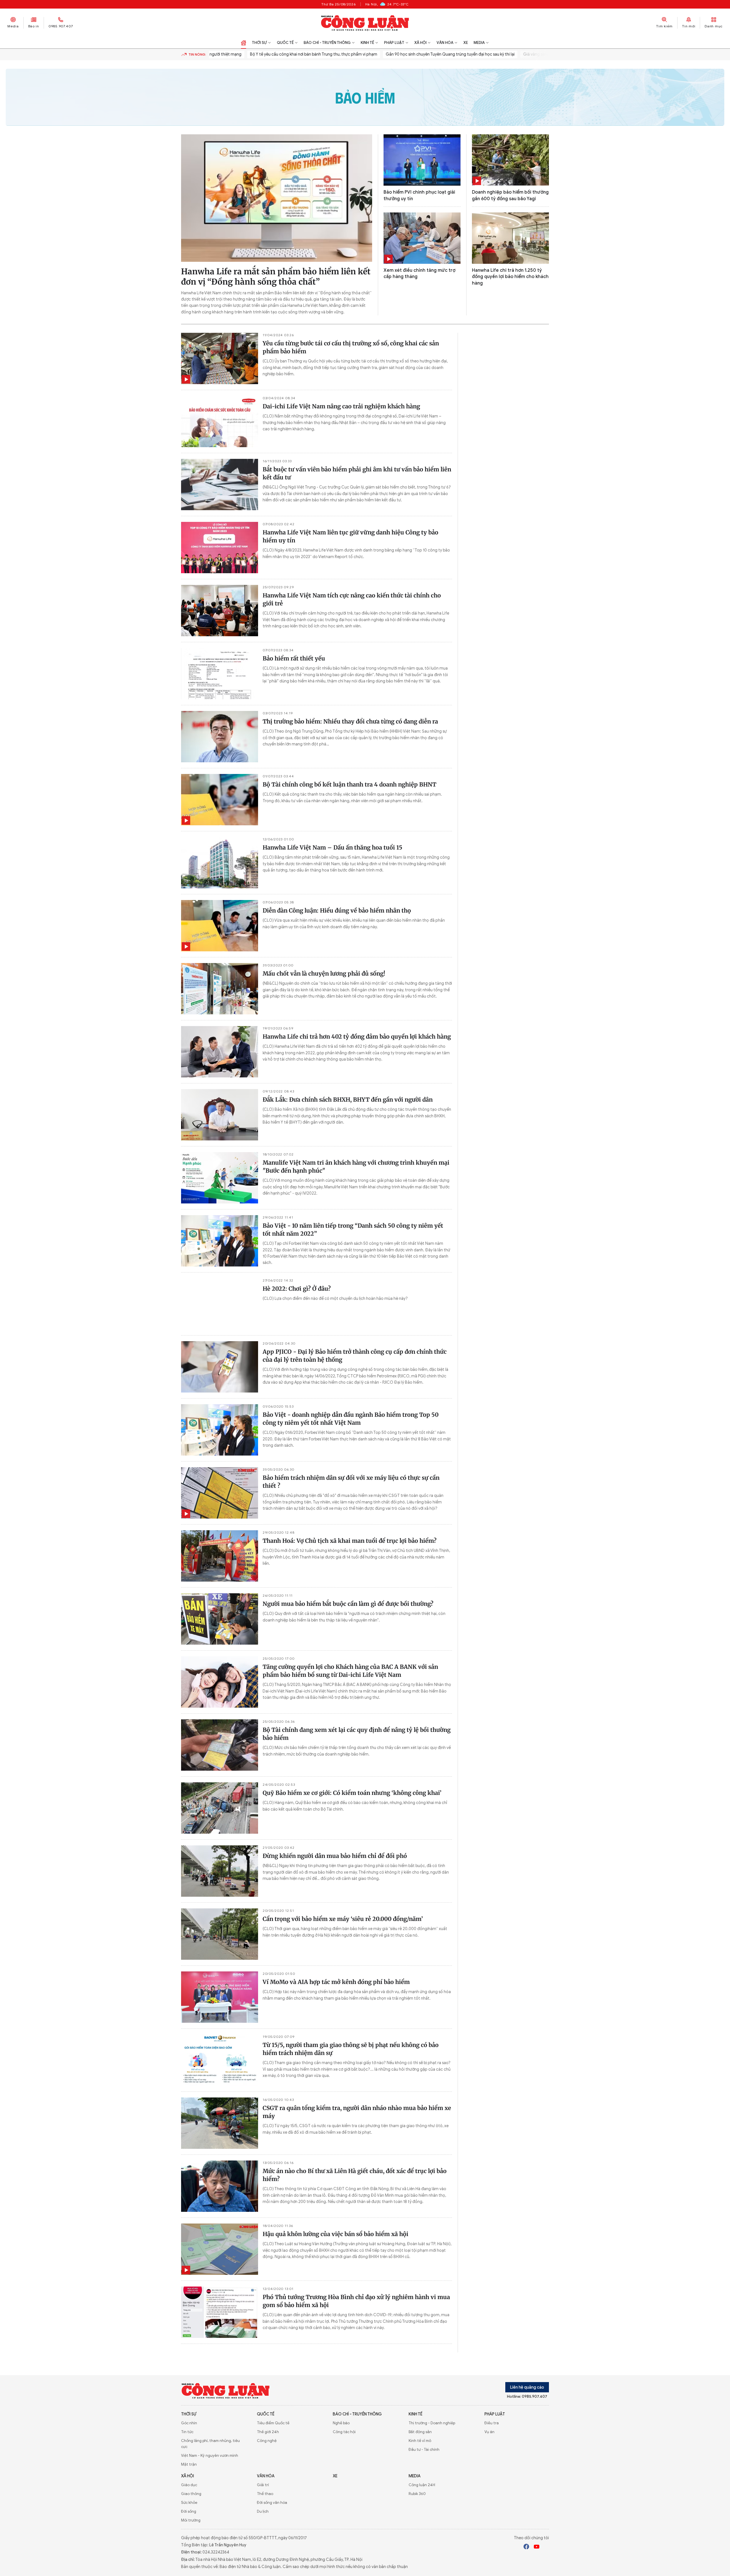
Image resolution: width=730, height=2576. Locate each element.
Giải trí (263, 2485)
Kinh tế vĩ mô (420, 2441)
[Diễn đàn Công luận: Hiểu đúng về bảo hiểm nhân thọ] (220, 926)
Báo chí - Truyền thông (327, 43)
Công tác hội (344, 2432)
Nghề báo (341, 2423)
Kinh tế (367, 43)
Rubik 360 (417, 2494)
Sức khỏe (189, 2503)
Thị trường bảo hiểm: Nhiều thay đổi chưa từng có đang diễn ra (350, 721)
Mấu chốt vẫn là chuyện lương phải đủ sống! (324, 973)
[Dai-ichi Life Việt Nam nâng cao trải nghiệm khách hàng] (220, 421)
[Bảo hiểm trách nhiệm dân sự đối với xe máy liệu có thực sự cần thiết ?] (220, 1493)
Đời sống (189, 2511)
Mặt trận (189, 2464)
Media (13, 26)
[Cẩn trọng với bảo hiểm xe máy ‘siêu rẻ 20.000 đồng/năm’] (220, 1934)
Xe (466, 43)
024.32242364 (216, 2552)
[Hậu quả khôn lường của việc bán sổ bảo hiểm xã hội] (220, 2249)
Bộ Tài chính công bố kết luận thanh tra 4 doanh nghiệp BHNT (349, 784)
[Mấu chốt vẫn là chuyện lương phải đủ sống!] (220, 989)
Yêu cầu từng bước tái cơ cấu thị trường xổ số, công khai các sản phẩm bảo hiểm (351, 347)
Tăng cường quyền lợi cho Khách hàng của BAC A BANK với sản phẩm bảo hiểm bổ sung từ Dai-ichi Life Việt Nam (350, 1671)
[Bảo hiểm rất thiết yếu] (220, 674)
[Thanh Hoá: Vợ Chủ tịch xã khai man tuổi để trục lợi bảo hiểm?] (220, 1556)
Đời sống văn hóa (272, 2503)
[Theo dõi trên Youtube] (537, 2547)
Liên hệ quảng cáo (527, 2387)
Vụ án (489, 2432)
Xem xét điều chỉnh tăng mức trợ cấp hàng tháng (419, 273)
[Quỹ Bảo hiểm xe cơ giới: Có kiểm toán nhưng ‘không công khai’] (220, 1808)
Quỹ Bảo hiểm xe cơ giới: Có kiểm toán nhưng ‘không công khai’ (352, 1793)
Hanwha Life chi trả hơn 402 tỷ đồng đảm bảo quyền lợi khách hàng (357, 1036)
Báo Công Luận (365, 23)
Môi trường (191, 2520)
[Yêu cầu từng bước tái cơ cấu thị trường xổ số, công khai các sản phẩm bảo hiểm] (220, 358)
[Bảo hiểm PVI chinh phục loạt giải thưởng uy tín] (422, 160)
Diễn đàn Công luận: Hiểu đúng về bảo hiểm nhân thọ (337, 910)
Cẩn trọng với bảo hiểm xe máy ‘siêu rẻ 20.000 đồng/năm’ (343, 1919)
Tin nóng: (197, 54)
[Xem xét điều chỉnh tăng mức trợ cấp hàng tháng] (422, 238)
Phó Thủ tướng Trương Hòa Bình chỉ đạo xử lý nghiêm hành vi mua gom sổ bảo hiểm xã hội (356, 2301)
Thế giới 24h (268, 2432)
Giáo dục (189, 2485)
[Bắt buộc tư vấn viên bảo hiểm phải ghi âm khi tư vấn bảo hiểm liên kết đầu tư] (220, 485)
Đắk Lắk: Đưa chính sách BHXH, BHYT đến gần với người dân (348, 1099)
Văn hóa (445, 43)
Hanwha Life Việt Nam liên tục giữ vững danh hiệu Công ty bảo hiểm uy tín (350, 536)
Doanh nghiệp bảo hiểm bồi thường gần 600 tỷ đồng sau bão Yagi (510, 195)
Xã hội (420, 43)
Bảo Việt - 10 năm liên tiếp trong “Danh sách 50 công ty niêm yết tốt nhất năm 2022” (353, 1230)
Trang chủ (244, 43)
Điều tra (492, 2423)
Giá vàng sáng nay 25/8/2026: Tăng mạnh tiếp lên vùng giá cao (547, 54)
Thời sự (259, 43)
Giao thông (191, 2494)
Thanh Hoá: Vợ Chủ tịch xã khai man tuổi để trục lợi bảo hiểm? (350, 1541)
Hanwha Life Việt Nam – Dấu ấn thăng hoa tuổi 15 (332, 847)
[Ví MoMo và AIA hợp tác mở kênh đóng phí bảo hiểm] (220, 1997)
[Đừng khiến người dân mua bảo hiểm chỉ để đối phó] (220, 1871)
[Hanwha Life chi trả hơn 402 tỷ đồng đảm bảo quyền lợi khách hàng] (220, 1052)
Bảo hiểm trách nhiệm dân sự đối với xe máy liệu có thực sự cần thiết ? (351, 1482)
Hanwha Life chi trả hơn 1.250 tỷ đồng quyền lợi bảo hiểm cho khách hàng (510, 277)
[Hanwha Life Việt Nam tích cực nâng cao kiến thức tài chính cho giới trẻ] (220, 611)
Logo (226, 2391)
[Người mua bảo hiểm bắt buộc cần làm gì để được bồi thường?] (220, 1619)
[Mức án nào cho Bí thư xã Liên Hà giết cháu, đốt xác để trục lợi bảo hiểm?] (220, 2186)
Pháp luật (394, 43)
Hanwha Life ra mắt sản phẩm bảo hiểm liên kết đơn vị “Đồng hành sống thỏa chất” (276, 277)
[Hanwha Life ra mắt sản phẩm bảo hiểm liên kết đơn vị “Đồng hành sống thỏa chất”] (277, 198)
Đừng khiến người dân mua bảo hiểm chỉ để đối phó (335, 1856)
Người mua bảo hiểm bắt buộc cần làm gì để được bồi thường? (348, 1604)
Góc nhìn (189, 2423)
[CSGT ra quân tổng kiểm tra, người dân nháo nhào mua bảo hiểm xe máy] (220, 2123)
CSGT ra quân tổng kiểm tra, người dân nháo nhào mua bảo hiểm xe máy (357, 2112)
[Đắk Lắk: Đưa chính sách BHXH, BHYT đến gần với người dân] (220, 1115)
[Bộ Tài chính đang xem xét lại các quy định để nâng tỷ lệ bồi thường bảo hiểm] (220, 1745)
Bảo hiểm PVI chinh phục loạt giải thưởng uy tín (419, 195)
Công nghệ (267, 2441)
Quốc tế (285, 43)
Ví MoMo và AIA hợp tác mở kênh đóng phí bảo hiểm (336, 1982)
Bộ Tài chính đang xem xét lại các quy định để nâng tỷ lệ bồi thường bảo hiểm (357, 1734)
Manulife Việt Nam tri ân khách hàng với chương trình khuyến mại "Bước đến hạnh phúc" (356, 1167)
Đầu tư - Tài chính (424, 2450)
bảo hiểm (365, 97)
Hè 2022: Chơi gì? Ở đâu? (297, 1289)
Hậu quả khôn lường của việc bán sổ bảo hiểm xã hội (335, 2234)
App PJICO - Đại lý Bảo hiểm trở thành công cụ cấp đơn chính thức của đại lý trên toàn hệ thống (355, 1356)
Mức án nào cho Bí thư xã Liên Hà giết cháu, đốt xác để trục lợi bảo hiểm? (355, 2175)
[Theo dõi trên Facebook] (526, 2547)
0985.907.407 (61, 26)
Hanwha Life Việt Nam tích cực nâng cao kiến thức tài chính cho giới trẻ (352, 599)
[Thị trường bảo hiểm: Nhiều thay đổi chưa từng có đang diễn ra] (220, 737)
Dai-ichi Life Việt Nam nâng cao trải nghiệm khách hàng (341, 406)
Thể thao (265, 2494)
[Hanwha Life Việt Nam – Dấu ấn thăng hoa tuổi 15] (220, 863)
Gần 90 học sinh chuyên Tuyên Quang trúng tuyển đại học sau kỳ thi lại (416, 54)
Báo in (34, 26)
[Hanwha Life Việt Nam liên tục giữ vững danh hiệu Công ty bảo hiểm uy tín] (220, 548)
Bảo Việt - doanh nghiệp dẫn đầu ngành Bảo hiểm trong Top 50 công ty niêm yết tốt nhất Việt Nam (351, 1419)
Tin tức (187, 2432)
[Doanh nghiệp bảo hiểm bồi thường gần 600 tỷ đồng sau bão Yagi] (510, 160)
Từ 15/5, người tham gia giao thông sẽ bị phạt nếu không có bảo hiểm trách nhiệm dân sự (351, 2049)
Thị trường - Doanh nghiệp (432, 2423)
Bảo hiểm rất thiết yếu (294, 658)
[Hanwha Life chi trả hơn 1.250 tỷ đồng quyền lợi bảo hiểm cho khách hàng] (510, 238)
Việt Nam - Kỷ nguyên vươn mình (210, 2456)
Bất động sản (420, 2432)
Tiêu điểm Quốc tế (273, 2423)
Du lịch (263, 2511)
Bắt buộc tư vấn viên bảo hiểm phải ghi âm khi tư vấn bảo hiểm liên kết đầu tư (357, 473)
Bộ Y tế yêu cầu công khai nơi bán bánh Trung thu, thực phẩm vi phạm (279, 54)
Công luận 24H (422, 2485)
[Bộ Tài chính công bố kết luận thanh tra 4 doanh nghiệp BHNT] (220, 800)
